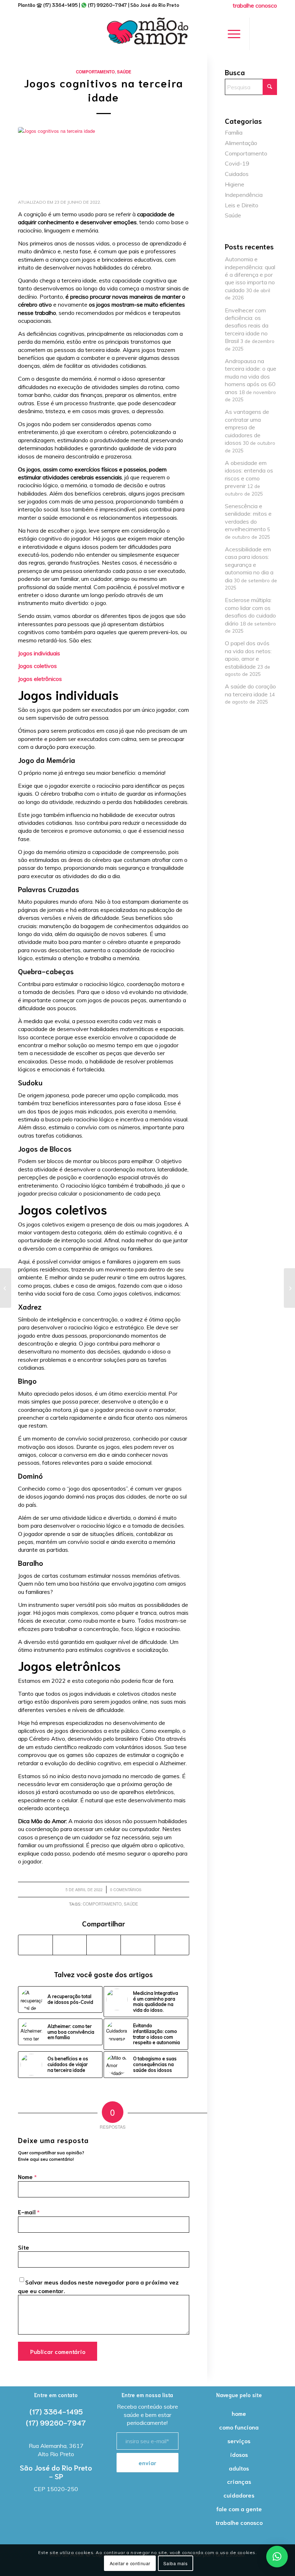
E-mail (29, 2212)
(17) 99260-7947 (107, 5)
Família (234, 132)
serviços (239, 2441)
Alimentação (241, 143)
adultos (239, 2468)
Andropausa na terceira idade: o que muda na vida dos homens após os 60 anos (251, 376)
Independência (244, 195)
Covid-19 (237, 163)
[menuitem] (253, 5)
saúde (131, 1904)
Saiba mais (175, 2563)
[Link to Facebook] (261, 34)
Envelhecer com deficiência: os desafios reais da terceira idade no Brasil (247, 326)
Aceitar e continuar (130, 2563)
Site (24, 2247)
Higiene (235, 184)
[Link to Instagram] (272, 34)
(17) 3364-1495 (60, 5)
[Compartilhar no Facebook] (35, 1945)
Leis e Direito (242, 205)
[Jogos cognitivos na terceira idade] (104, 160)
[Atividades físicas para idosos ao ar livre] (289, 1288)
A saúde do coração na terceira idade (250, 690)
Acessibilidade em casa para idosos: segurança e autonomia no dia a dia (249, 565)
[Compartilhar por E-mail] (172, 1945)
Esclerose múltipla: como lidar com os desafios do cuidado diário (250, 611)
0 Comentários (126, 1890)
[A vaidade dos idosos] (6, 1288)
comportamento (102, 1904)
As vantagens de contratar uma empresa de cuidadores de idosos (247, 427)
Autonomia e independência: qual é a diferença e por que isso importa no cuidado (250, 275)
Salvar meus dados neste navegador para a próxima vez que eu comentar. (98, 2286)
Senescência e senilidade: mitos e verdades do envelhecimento (248, 518)
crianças (239, 2481)
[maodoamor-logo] (147, 34)
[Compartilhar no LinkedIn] (138, 1945)
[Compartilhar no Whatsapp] (104, 1945)
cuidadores (239, 2495)
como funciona (239, 2427)
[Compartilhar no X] (70, 1945)
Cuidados (237, 174)
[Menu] (230, 34)
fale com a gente (239, 2509)
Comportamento (95, 72)
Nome (27, 2177)
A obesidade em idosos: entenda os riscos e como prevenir (249, 474)
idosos (239, 2454)
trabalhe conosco (239, 2522)
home (239, 2413)
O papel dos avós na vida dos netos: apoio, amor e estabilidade (248, 655)
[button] (277, 2557)
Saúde (124, 72)
